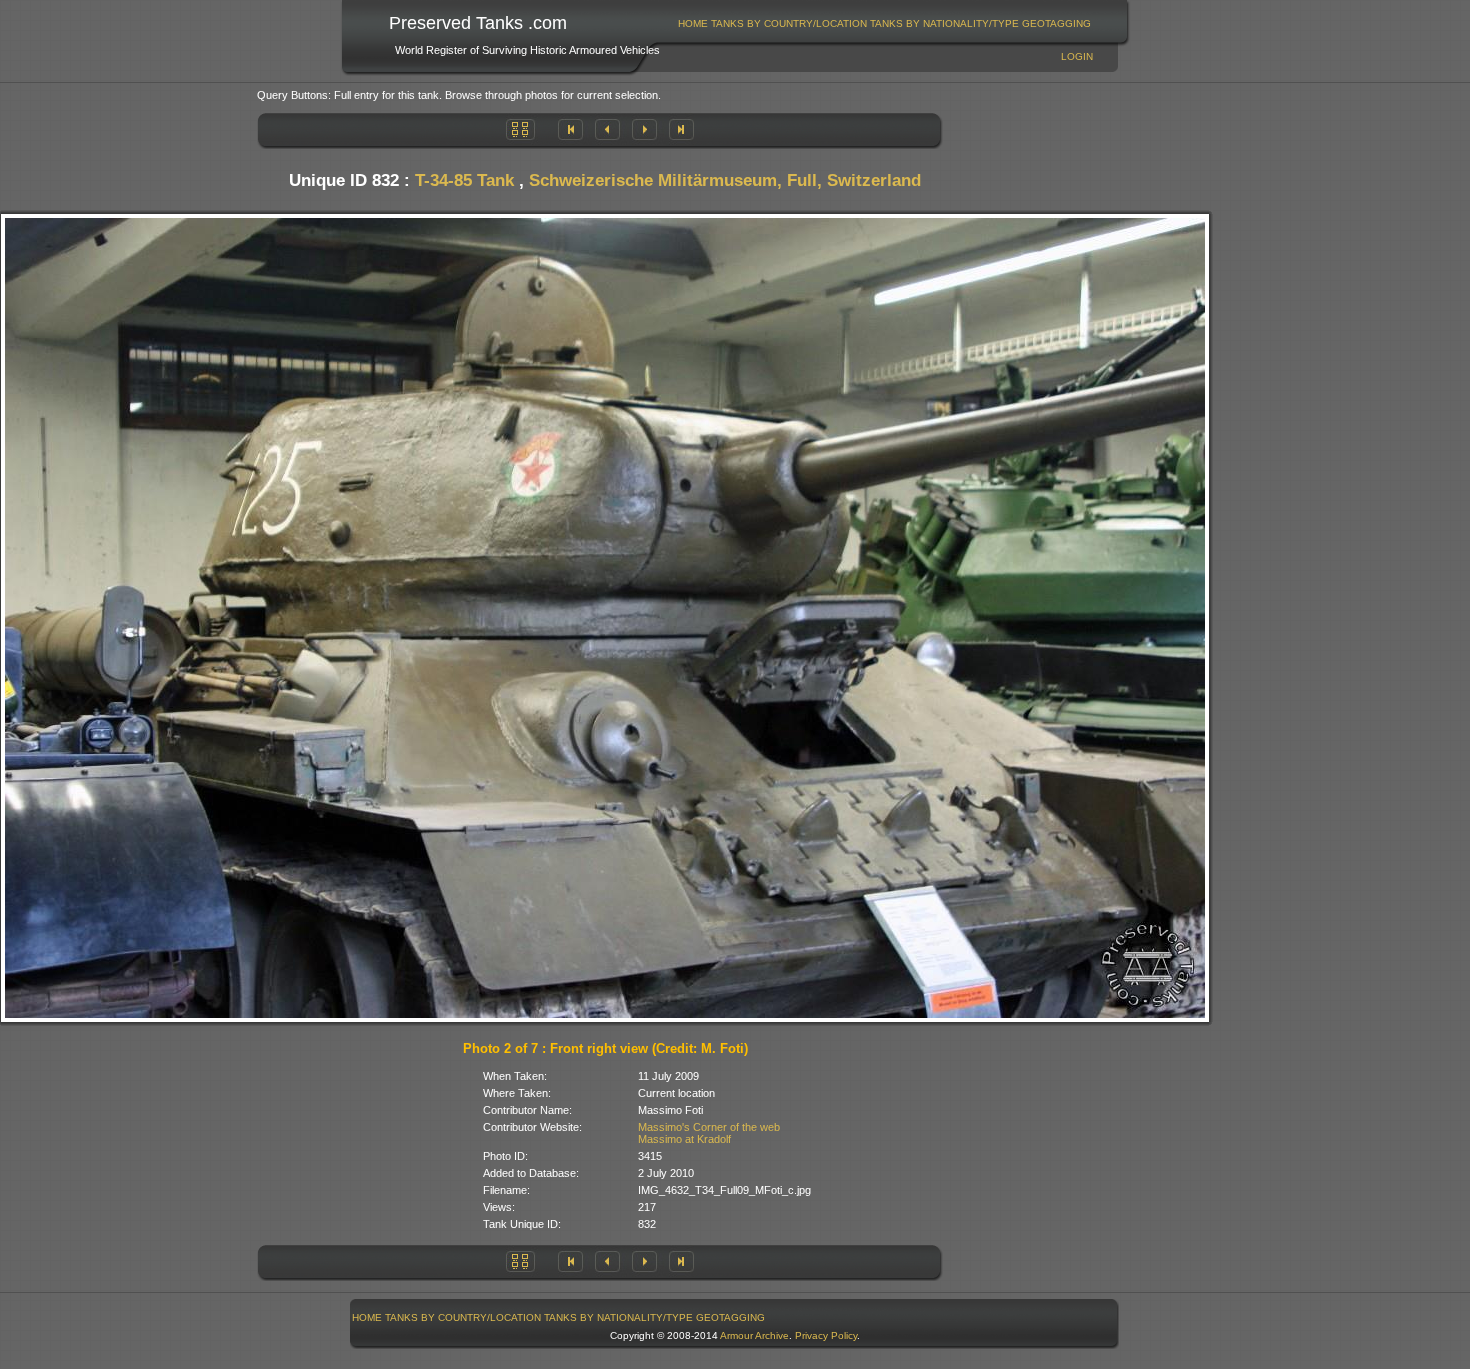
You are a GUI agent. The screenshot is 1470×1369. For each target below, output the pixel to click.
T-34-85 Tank (464, 180)
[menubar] (885, 23)
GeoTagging (1056, 23)
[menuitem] (693, 23)
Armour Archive (754, 1335)
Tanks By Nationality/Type (944, 23)
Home (693, 23)
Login (1077, 56)
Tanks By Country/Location (789, 23)
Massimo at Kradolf (684, 1139)
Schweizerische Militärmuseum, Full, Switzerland (725, 180)
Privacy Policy (826, 1335)
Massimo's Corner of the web (709, 1127)
